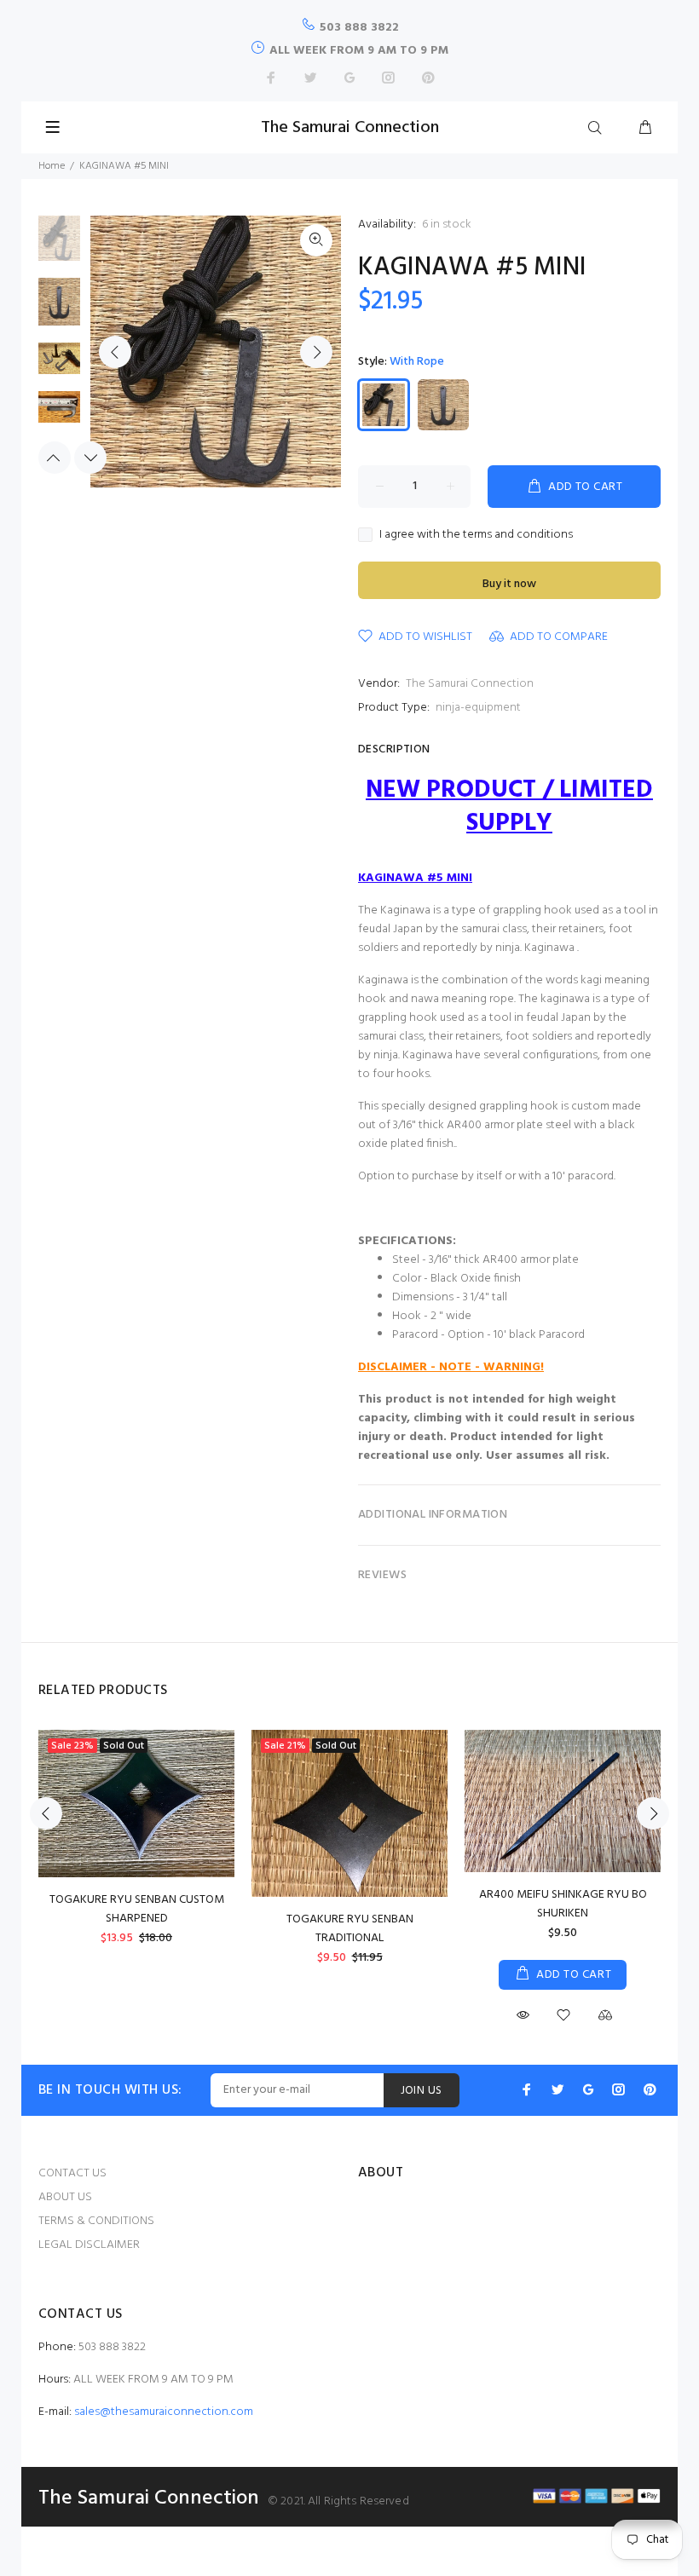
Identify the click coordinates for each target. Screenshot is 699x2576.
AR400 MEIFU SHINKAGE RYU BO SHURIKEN (563, 1904)
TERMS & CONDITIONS (96, 2221)
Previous (115, 352)
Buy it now (509, 584)
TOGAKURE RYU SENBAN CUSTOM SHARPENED (137, 1909)
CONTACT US (72, 2173)
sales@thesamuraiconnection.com (164, 2412)
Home (52, 166)
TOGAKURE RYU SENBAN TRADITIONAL (350, 1929)
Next (316, 352)
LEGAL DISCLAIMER (89, 2245)
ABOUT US (65, 2197)
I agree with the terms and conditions (476, 535)
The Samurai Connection (470, 684)
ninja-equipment (478, 708)
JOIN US (422, 2091)
